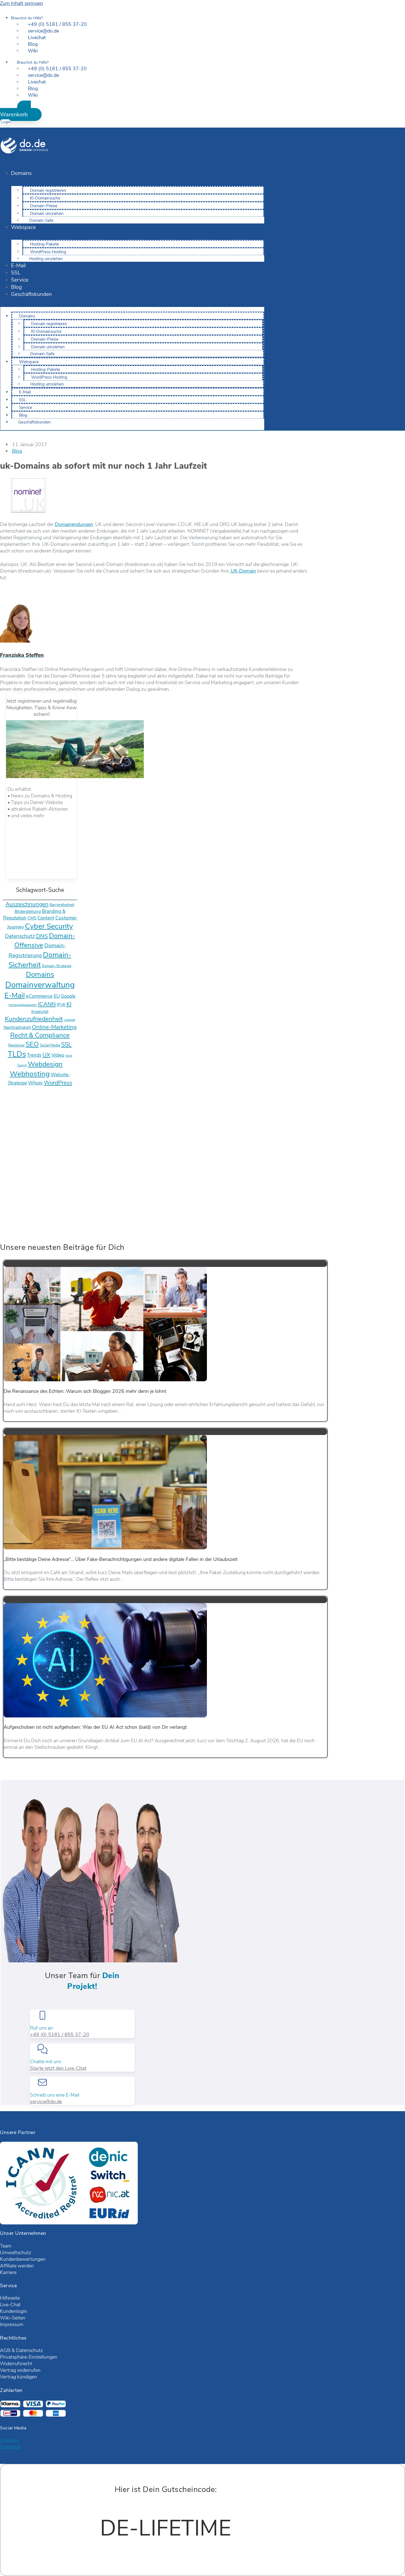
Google (68, 996)
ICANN (47, 1004)
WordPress (58, 1083)
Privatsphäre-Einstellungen (29, 2357)
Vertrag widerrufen (20, 2370)
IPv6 (61, 1005)
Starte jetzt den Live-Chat (58, 2068)
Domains (21, 173)
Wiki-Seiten (13, 2318)
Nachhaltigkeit (17, 1027)
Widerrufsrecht (16, 2364)
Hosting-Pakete (44, 244)
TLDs (17, 1054)
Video (58, 1055)
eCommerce (39, 996)
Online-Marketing (54, 1027)
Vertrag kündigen (18, 2377)
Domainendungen (74, 524)
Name (8, 1172)
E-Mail (18, 266)
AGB (5, 2350)
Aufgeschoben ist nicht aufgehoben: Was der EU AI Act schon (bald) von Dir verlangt (95, 1727)
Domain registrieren (48, 190)
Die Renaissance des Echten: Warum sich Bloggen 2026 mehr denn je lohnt (85, 1391)
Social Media (50, 1045)
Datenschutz (20, 936)
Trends (34, 1055)
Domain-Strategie (57, 966)
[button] (21, 111)
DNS (42, 936)
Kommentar (14, 1159)
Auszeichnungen (27, 904)
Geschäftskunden (31, 294)
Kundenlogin (13, 2311)
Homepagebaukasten (23, 1005)
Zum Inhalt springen (21, 3)
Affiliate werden (17, 2266)
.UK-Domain (243, 571)
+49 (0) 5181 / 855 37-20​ (60, 2035)
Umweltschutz (16, 2253)
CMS (32, 918)
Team (6, 2246)
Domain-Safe (41, 220)
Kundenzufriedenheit (34, 1019)
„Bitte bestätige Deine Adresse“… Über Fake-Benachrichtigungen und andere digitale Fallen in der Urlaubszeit (121, 1559)
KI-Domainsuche (45, 198)
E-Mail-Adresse (18, 1186)
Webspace (23, 227)
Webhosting (30, 1074)
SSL (16, 273)
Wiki (33, 51)
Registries (16, 1045)
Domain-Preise (44, 206)
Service (20, 280)
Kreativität (40, 1012)
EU (57, 996)
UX (46, 1055)
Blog (16, 287)
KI (69, 1004)
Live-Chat (10, 2305)
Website (9, 1199)
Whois (35, 1083)
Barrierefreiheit (62, 905)
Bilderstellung (28, 911)
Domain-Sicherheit (40, 960)
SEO (32, 1044)
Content (46, 918)
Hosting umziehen (46, 259)
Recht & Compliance (40, 1035)
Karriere (8, 2272)
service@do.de (46, 2102)
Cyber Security (49, 926)
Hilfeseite (10, 2298)
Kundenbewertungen (23, 2259)
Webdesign (45, 1064)
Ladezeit (70, 1020)
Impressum (12, 2324)
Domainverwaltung (40, 985)
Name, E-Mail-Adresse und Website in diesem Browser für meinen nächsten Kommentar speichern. (111, 1212)
